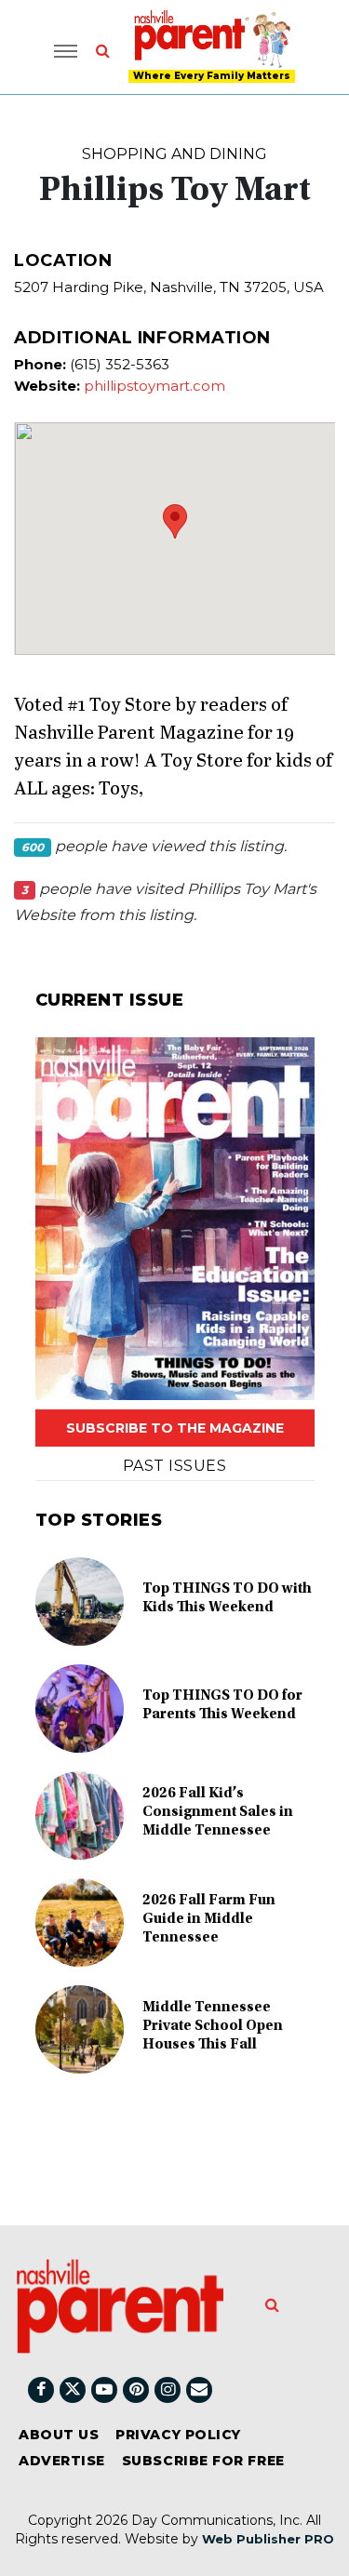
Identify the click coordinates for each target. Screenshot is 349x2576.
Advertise (62, 2461)
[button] (175, 521)
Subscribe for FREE (203, 2461)
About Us (59, 2435)
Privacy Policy (178, 2435)
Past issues (174, 1466)
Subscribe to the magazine (175, 1428)
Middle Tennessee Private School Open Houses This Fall (213, 2026)
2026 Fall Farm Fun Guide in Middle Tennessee (209, 1919)
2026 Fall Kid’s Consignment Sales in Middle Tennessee (218, 1812)
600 (33, 847)
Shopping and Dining (174, 154)
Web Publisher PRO (268, 2539)
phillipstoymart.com (154, 386)
